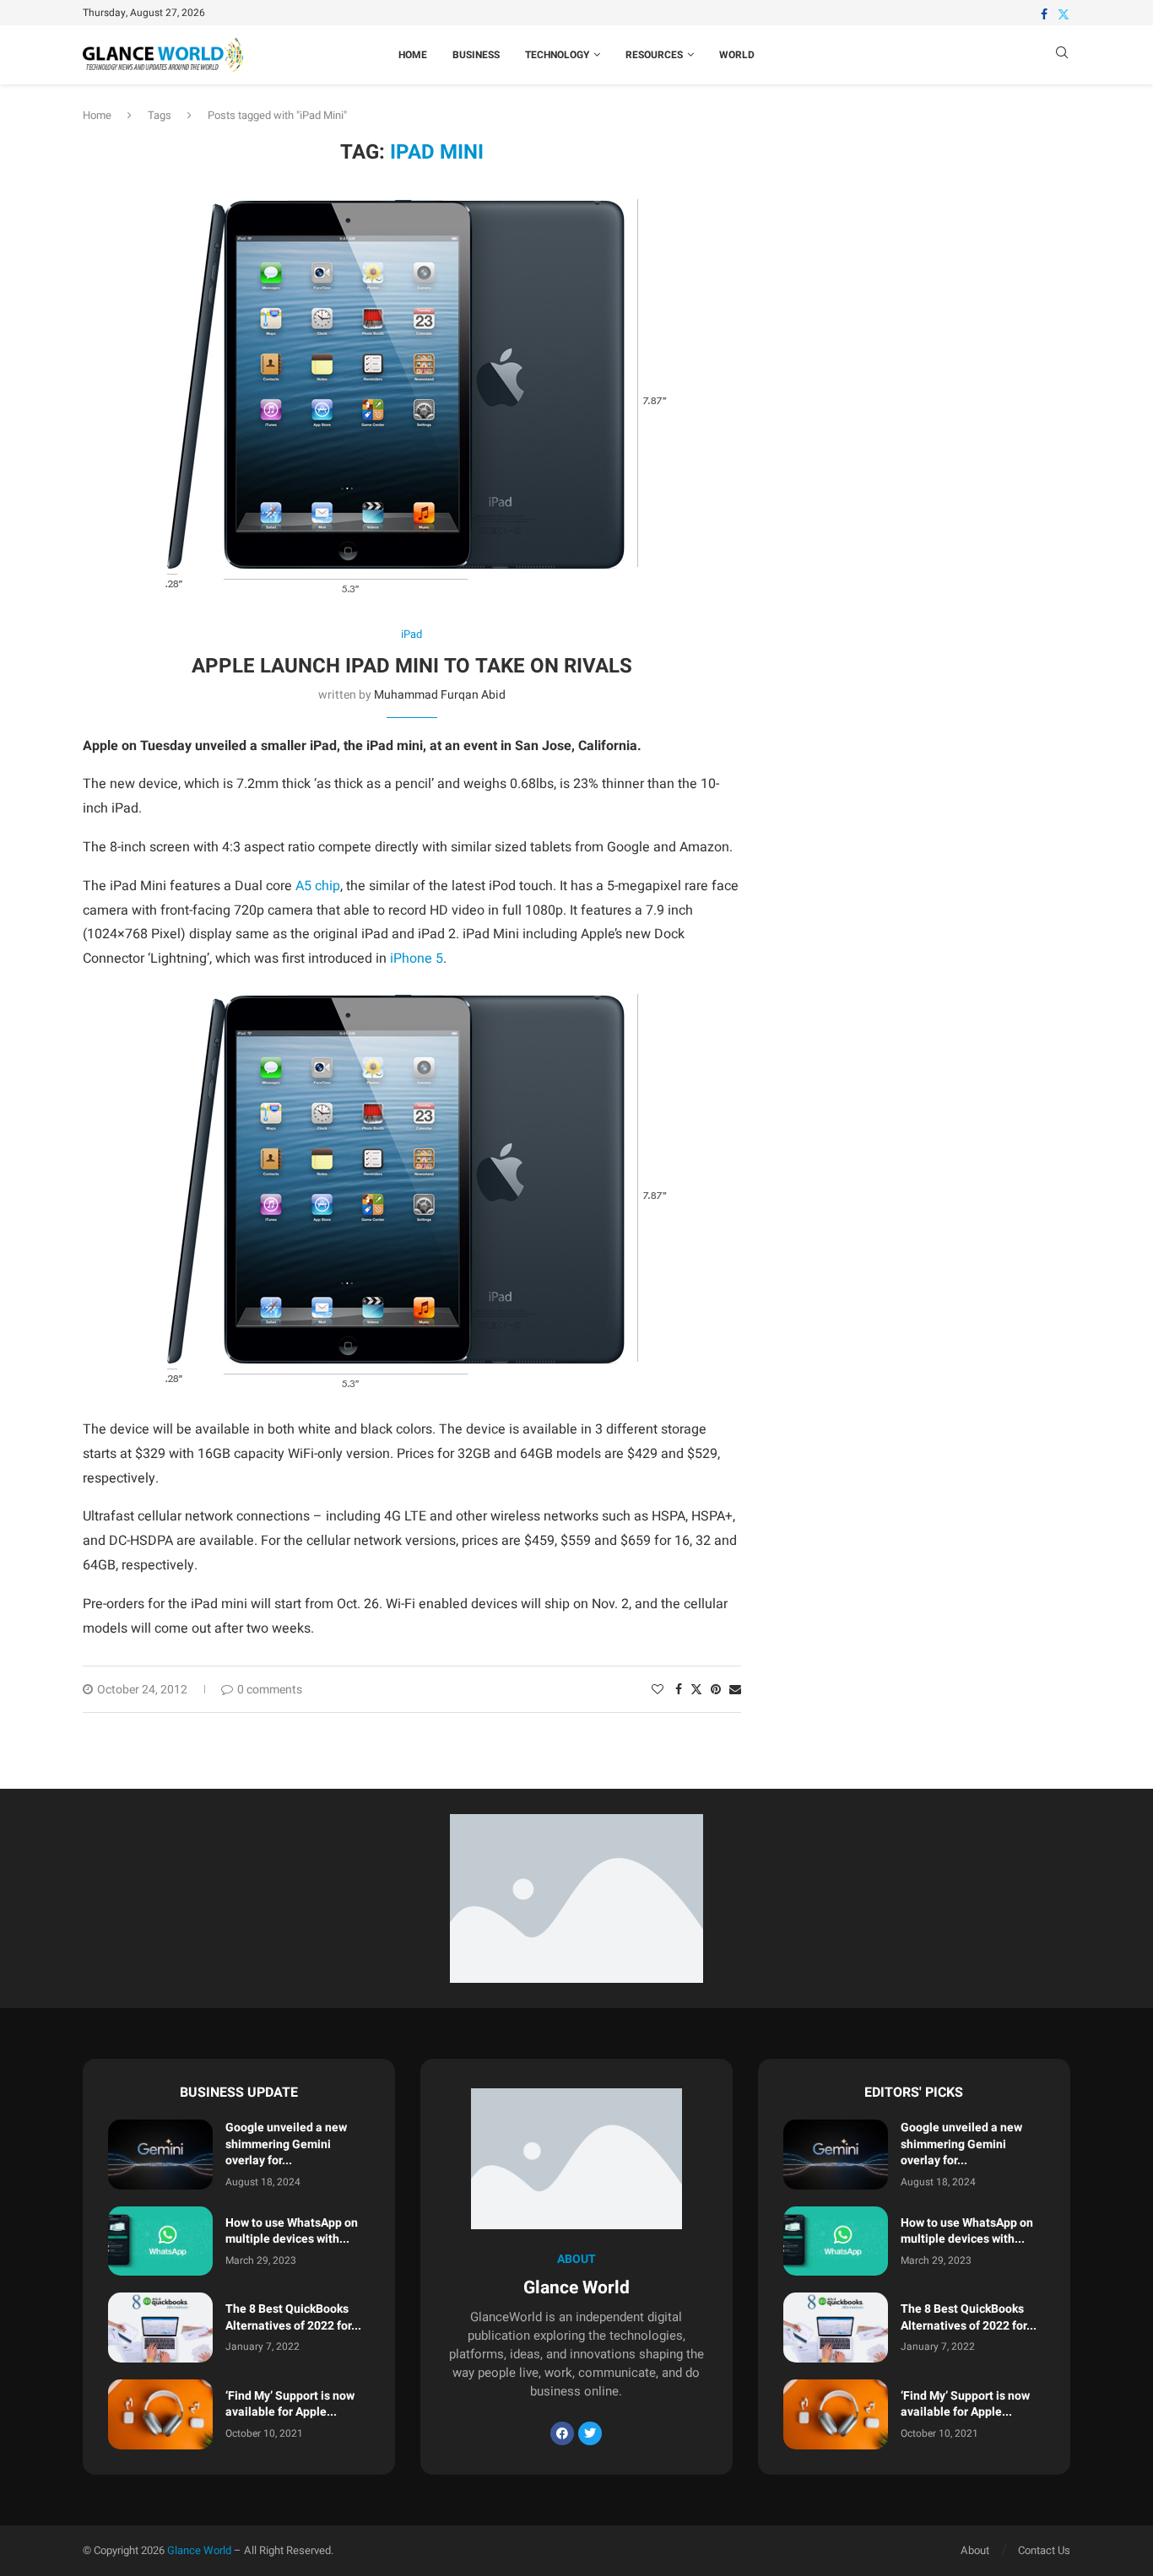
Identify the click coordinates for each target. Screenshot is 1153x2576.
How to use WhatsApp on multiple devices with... (292, 2231)
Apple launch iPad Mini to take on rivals (412, 666)
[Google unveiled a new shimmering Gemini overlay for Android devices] (160, 2155)
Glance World (199, 2550)
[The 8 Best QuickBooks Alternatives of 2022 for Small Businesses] (160, 2328)
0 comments (270, 1690)
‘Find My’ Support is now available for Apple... (290, 2404)
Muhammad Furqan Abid (440, 695)
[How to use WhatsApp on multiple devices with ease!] (160, 2241)
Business (476, 55)
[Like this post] (658, 1690)
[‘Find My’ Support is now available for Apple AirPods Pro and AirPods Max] (160, 2414)
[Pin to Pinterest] (716, 1690)
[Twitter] (1064, 14)
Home (413, 55)
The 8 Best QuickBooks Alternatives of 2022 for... (293, 2317)
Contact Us (1044, 2550)
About (975, 2550)
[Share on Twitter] (696, 1690)
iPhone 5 (417, 959)
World (737, 55)
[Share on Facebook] (679, 1690)
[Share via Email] (735, 1690)
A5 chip (318, 886)
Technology (557, 55)
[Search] (1062, 55)
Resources (654, 55)
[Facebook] (1044, 14)
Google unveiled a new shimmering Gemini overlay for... (286, 2144)
